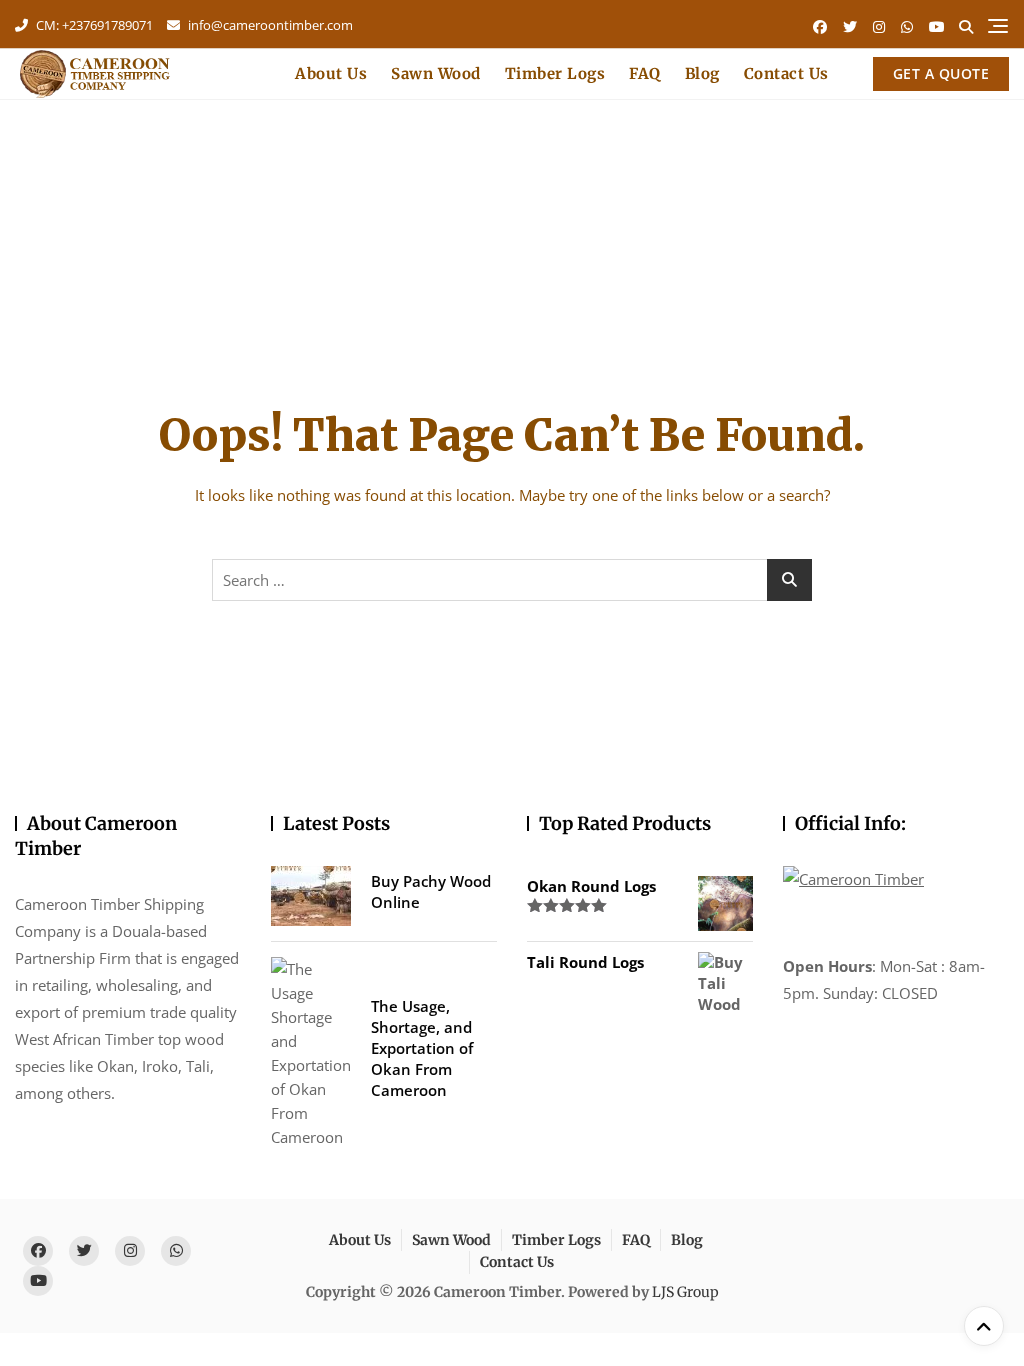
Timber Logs (555, 73)
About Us (331, 73)
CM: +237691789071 (93, 25)
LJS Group (685, 1292)
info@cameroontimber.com (269, 25)
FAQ (645, 73)
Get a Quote (941, 73)
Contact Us (786, 73)
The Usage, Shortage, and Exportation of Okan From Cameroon (422, 1048)
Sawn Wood (436, 73)
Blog (702, 73)
